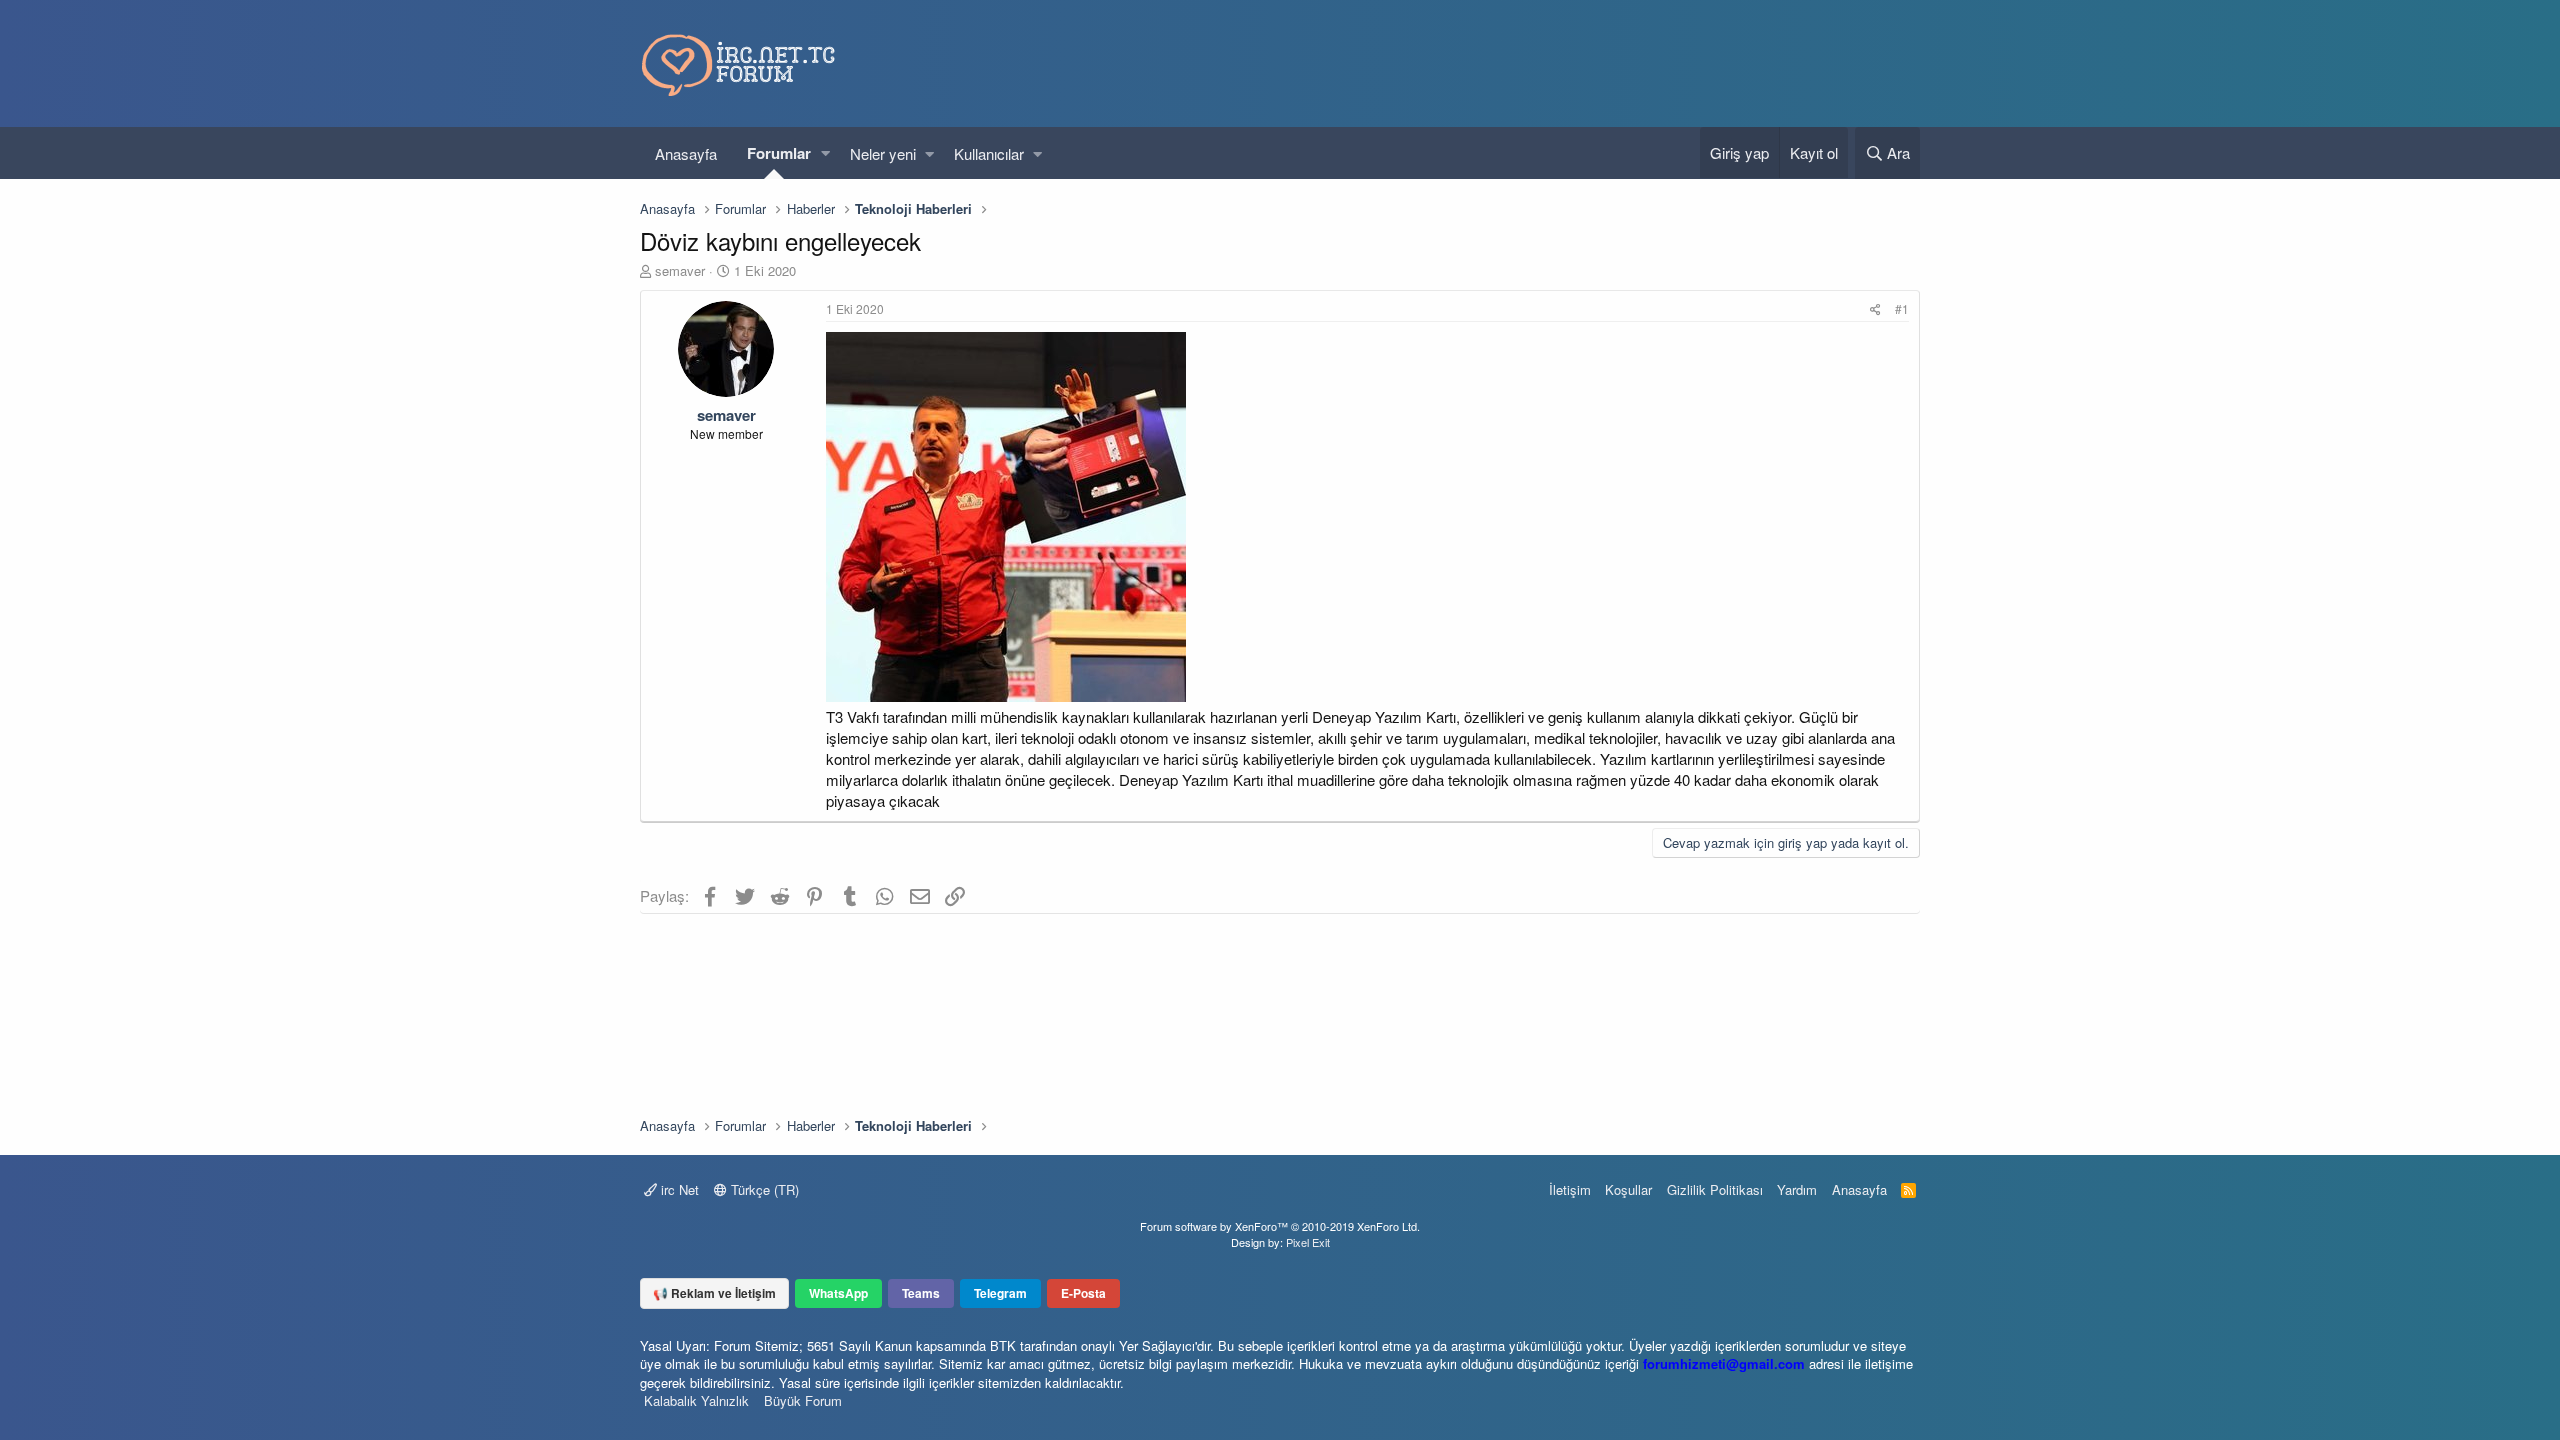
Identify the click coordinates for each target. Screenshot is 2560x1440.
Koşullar (1628, 1189)
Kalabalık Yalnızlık (696, 1400)
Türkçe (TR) (763, 1189)
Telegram (1000, 1293)
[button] (825, 153)
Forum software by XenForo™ (1280, 1226)
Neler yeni (883, 153)
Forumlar (779, 153)
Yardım (1797, 1189)
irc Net (678, 1189)
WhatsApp (838, 1293)
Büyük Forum (803, 1400)
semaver (680, 270)
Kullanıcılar (989, 153)
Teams (921, 1293)
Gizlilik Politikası (1715, 1189)
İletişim (1570, 1189)
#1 (1902, 308)
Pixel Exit (1308, 1242)
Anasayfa (686, 153)
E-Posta (1083, 1293)
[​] (1367, 519)
